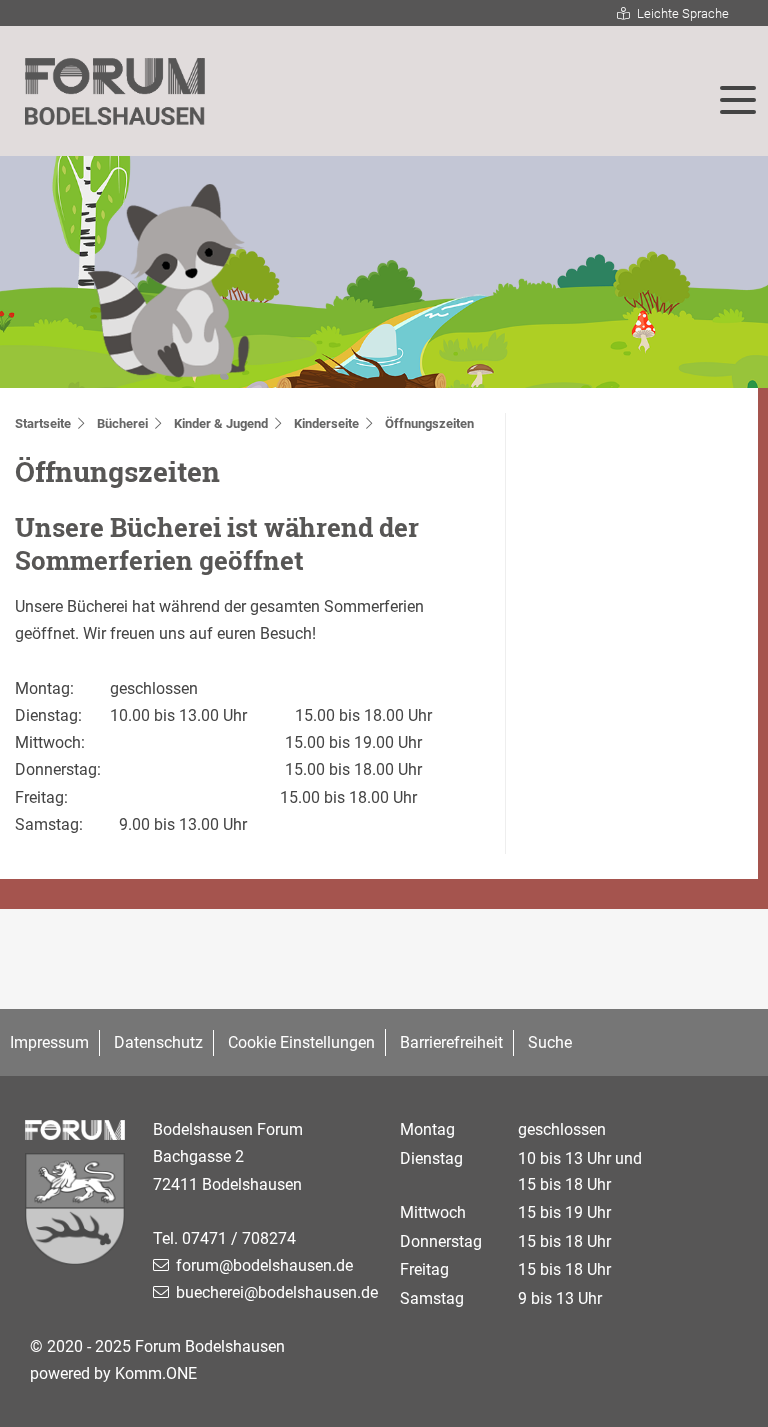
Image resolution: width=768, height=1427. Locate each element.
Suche (550, 1042)
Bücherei (122, 423)
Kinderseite (326, 423)
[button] (738, 100)
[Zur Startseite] (115, 92)
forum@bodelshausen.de (264, 1265)
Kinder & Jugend (221, 423)
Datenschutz (158, 1042)
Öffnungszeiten (429, 423)
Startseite (43, 423)
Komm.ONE (156, 1373)
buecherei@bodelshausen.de (277, 1292)
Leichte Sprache (683, 13)
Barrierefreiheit (451, 1042)
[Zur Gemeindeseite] (76, 1214)
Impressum (49, 1042)
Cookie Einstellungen (301, 1042)
